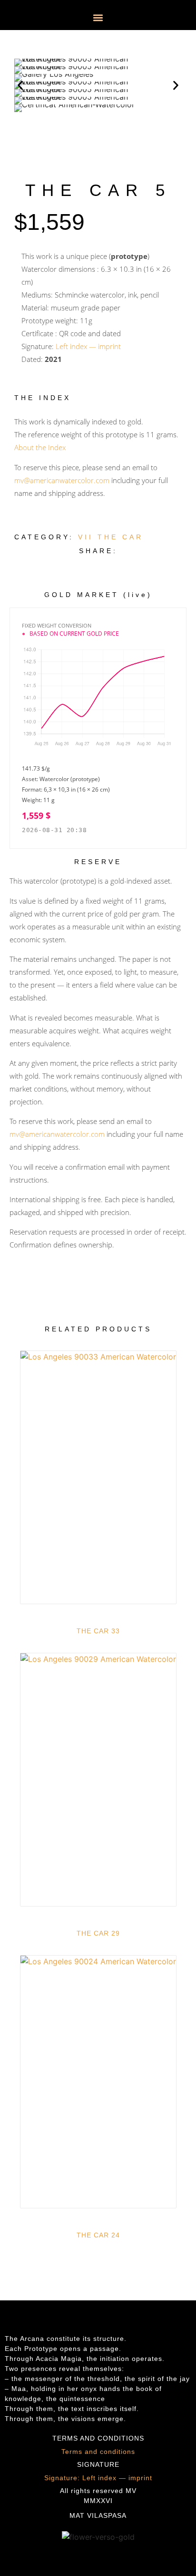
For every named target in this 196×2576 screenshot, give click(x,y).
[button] (98, 17)
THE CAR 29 (98, 1933)
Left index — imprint (88, 346)
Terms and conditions (98, 2452)
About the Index (40, 447)
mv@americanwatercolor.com (62, 480)
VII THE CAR (111, 537)
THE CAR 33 (98, 1631)
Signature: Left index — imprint (98, 2478)
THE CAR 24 (98, 2235)
